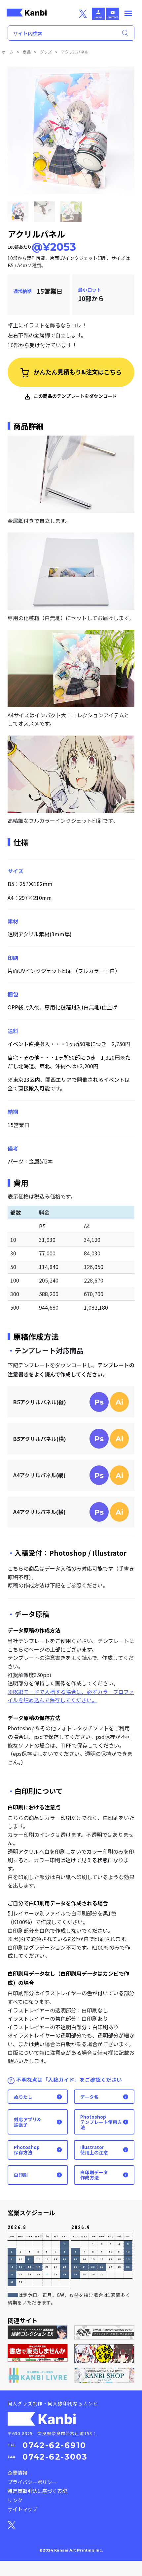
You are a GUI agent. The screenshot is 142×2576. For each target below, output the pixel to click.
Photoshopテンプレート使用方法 (101, 2122)
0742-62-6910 (54, 2445)
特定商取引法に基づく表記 (37, 2491)
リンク (15, 2500)
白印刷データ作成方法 (94, 2175)
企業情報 (18, 2473)
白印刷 (21, 2175)
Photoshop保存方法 (27, 2150)
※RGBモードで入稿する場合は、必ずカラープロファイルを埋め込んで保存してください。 (71, 1696)
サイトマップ (22, 2509)
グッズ (46, 52)
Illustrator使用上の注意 (94, 2150)
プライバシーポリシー (32, 2482)
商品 (27, 52)
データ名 (89, 2097)
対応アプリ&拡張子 (27, 2122)
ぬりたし (23, 2097)
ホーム (8, 52)
